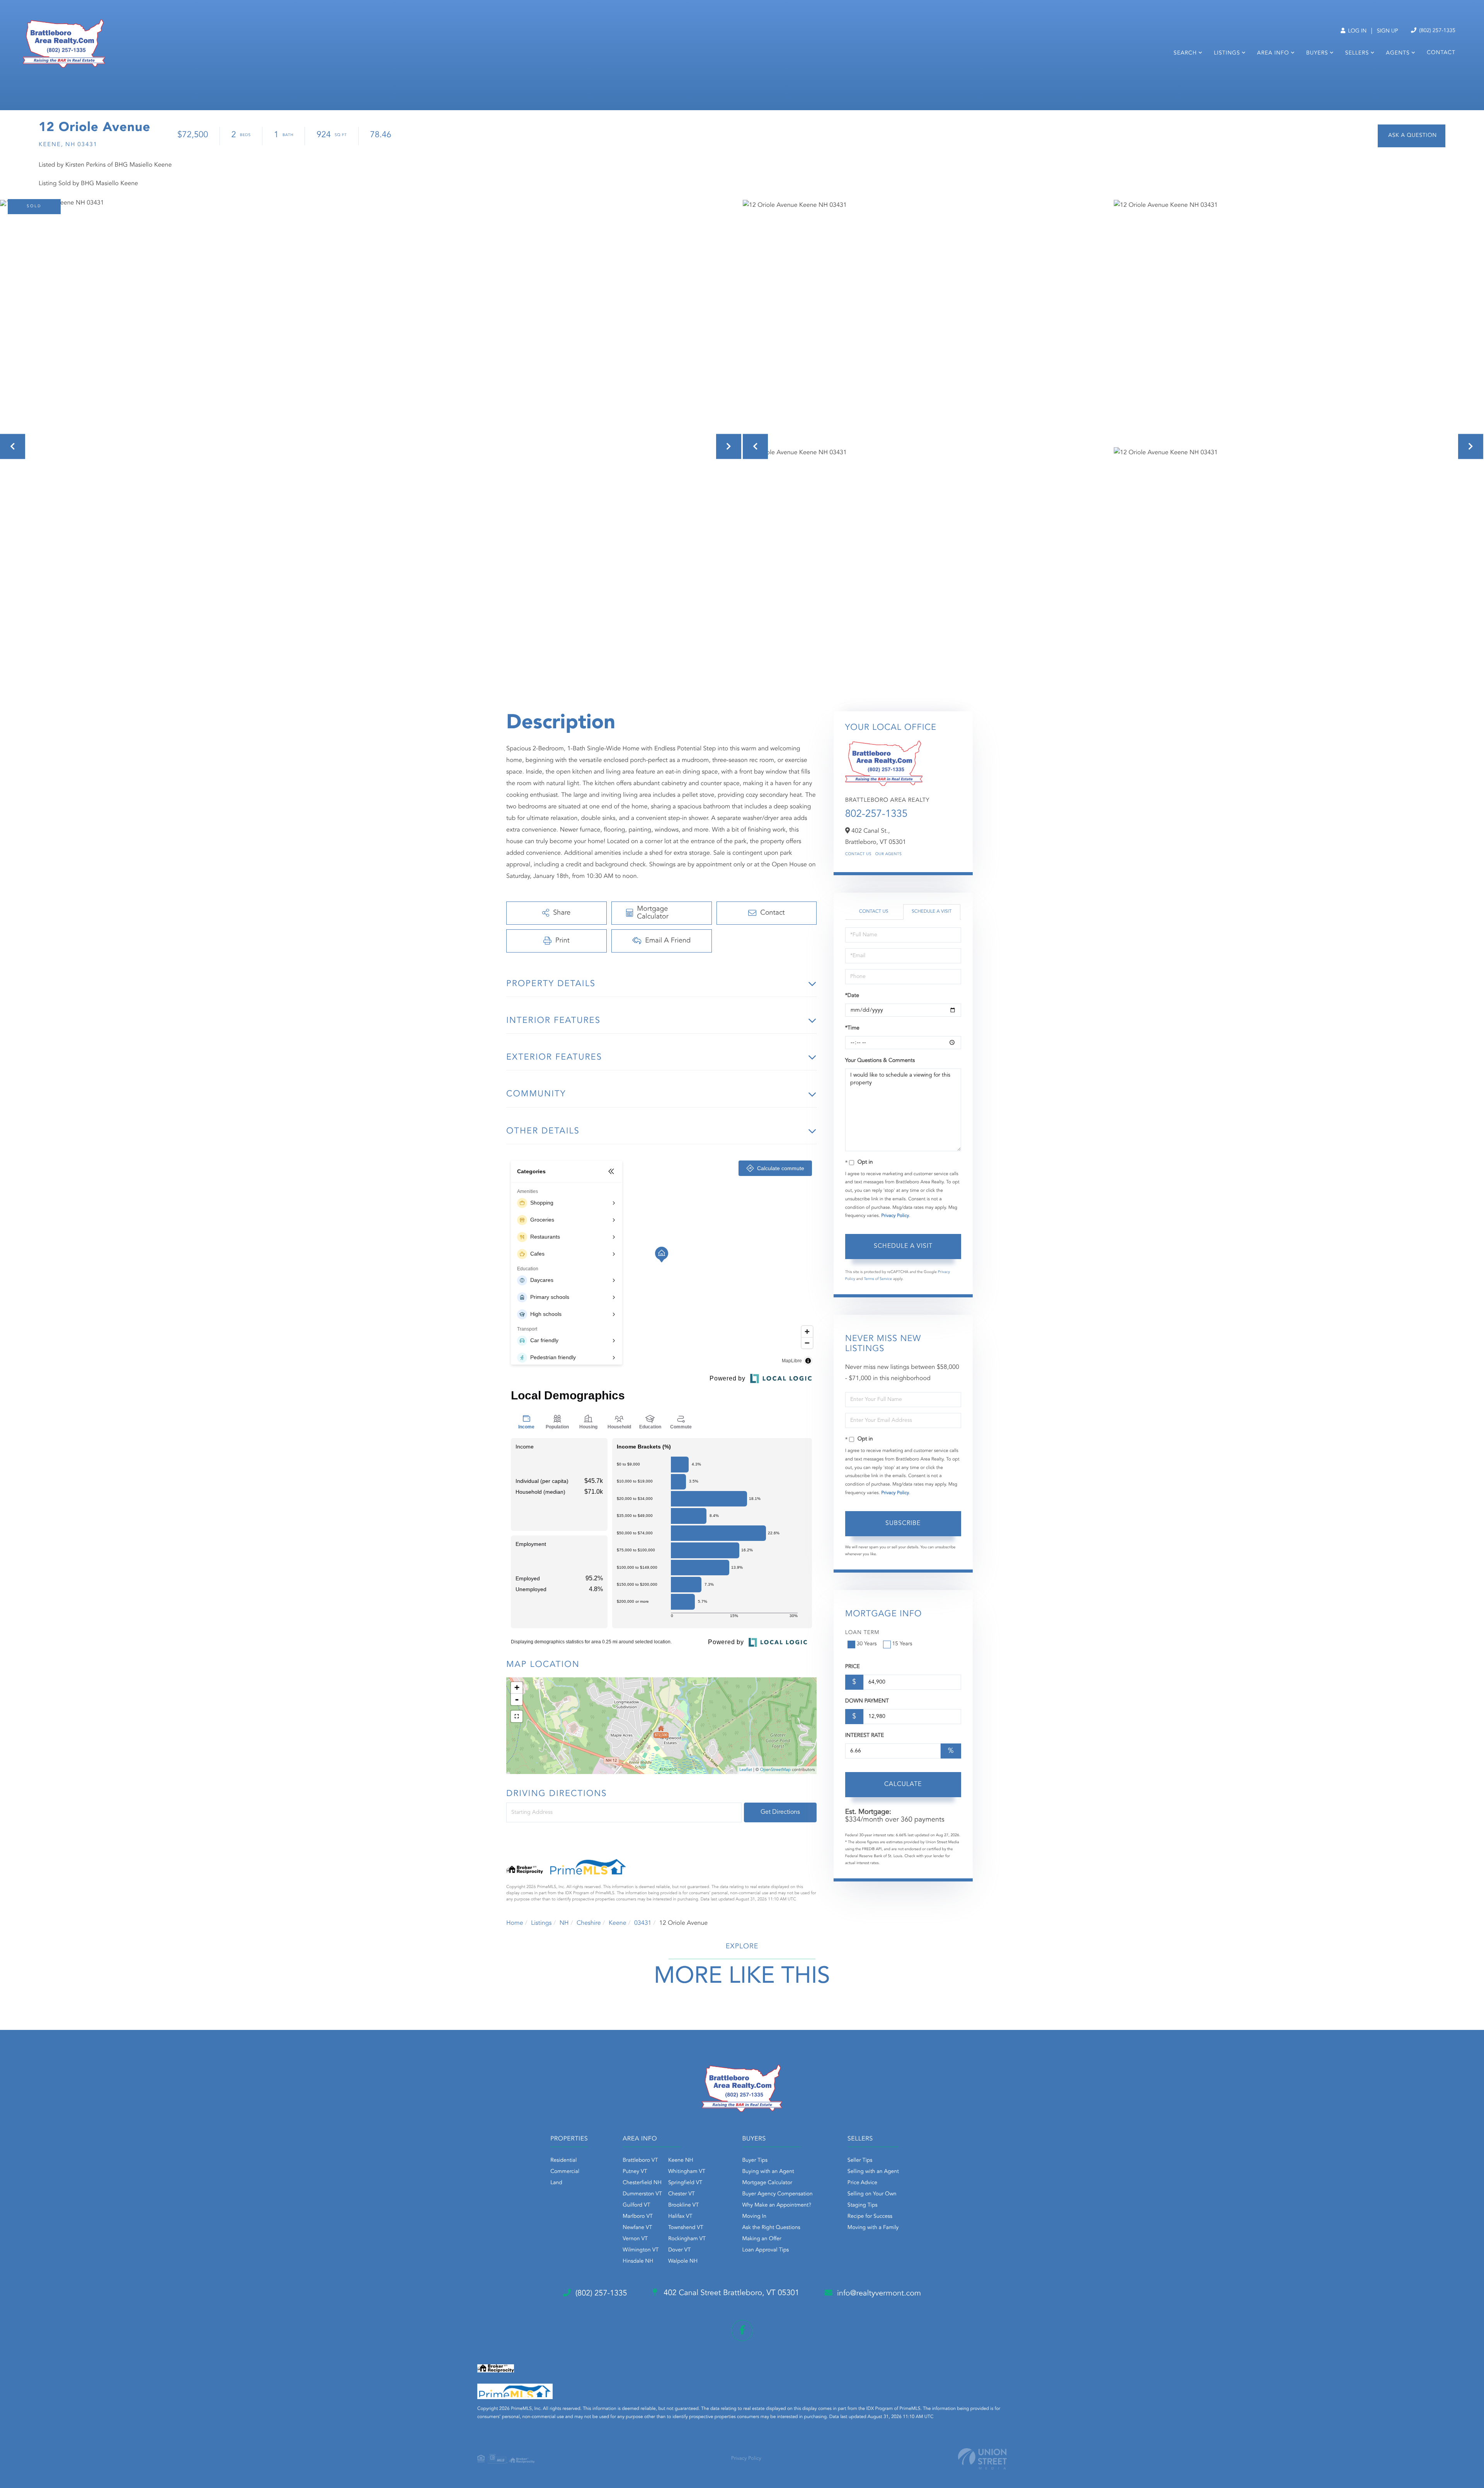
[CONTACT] (1412, 136)
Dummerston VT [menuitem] (642, 2194)
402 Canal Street (730, 2293)
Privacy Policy (895, 1216)
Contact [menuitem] (1441, 53)
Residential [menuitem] (563, 2161)
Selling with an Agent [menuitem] (873, 2172)
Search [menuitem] (1185, 53)
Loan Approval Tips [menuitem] (766, 2250)
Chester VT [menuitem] (682, 2194)
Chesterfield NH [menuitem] (642, 2183)
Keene (618, 1923)
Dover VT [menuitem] (679, 2250)
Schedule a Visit (932, 912)
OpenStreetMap (775, 1770)
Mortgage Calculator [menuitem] (767, 2183)
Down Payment (867, 1701)
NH (564, 1923)
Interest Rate (865, 1736)
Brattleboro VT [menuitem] (640, 2161)
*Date (852, 996)
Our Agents (889, 854)
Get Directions (780, 1812)
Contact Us (858, 854)
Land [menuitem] (556, 2183)
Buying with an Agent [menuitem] (768, 2172)
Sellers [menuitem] (1357, 53)
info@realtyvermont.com (879, 2294)
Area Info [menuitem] (1273, 53)
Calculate (903, 1784)
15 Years (902, 1644)
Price (853, 1667)
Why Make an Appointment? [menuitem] (777, 2205)
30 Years (867, 1644)
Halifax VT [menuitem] (680, 2217)
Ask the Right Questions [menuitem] (771, 2228)
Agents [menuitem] (1398, 53)
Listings (541, 1923)
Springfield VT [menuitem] (685, 2183)
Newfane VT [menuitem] (637, 2228)
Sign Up (1388, 31)
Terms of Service (878, 1279)
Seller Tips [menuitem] (860, 2161)
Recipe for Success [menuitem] (870, 2217)
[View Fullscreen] (517, 1716)
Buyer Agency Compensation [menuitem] (778, 2194)
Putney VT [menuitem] (635, 2172)
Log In (1356, 31)
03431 (643, 1923)
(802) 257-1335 (1436, 31)
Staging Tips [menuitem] (863, 2205)
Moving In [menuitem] (755, 2217)
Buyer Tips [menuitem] (755, 2161)
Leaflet (746, 1770)
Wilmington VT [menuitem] (641, 2250)
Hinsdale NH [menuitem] (638, 2261)
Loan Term (862, 1633)
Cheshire (589, 1923)
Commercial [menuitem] (565, 2172)
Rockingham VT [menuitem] (687, 2239)
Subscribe (903, 1523)
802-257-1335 (876, 815)
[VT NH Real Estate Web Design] (982, 2459)
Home (515, 1923)
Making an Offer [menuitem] (762, 2239)
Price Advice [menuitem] (862, 2183)
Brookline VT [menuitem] (683, 2205)
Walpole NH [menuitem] (683, 2261)
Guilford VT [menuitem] (636, 2205)
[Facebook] (742, 2330)
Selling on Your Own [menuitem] (872, 2194)
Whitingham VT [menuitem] (687, 2172)
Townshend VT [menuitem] (686, 2228)
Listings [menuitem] (1227, 53)
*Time (852, 1028)
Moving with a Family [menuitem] (873, 2228)
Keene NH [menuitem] (681, 2161)
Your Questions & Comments (880, 1061)
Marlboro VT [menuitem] (638, 2217)
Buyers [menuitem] (1317, 53)
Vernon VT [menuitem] (635, 2239)
